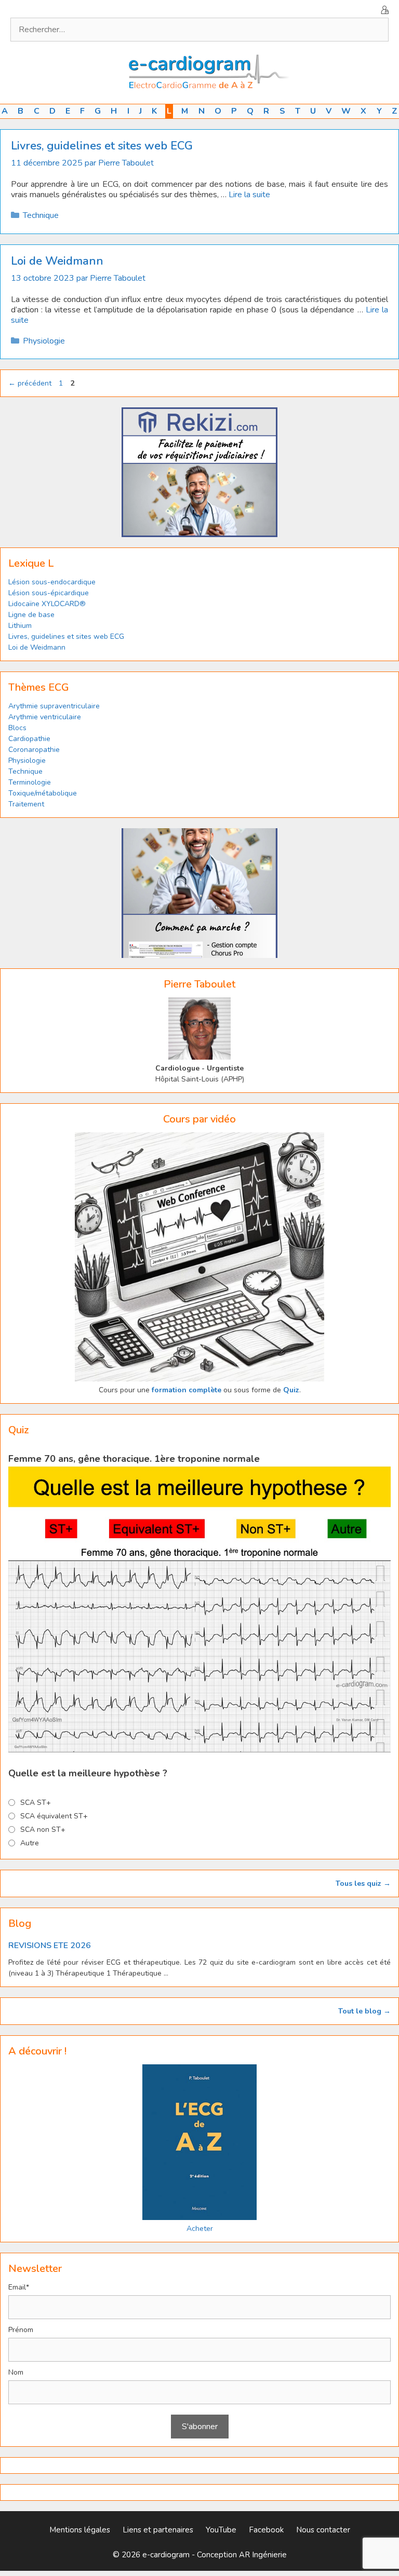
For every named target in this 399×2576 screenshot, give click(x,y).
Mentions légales (80, 2530)
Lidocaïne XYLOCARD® (47, 604)
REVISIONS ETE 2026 (50, 1945)
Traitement (26, 804)
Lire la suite (249, 195)
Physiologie (44, 341)
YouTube (221, 2530)
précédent (30, 383)
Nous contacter (323, 2530)
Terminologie (30, 782)
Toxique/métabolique (43, 793)
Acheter (200, 2229)
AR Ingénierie (263, 2555)
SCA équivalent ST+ (54, 1816)
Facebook (266, 2530)
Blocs (17, 728)
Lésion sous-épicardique (49, 593)
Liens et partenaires (158, 2530)
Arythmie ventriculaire (45, 717)
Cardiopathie (29, 739)
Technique (41, 215)
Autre (30, 1843)
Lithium (20, 626)
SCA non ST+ (43, 1830)
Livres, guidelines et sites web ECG (102, 146)
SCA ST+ (36, 1803)
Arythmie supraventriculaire (54, 706)
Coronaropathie (34, 750)
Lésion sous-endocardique (52, 582)
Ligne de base (31, 615)
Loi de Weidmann (57, 261)
